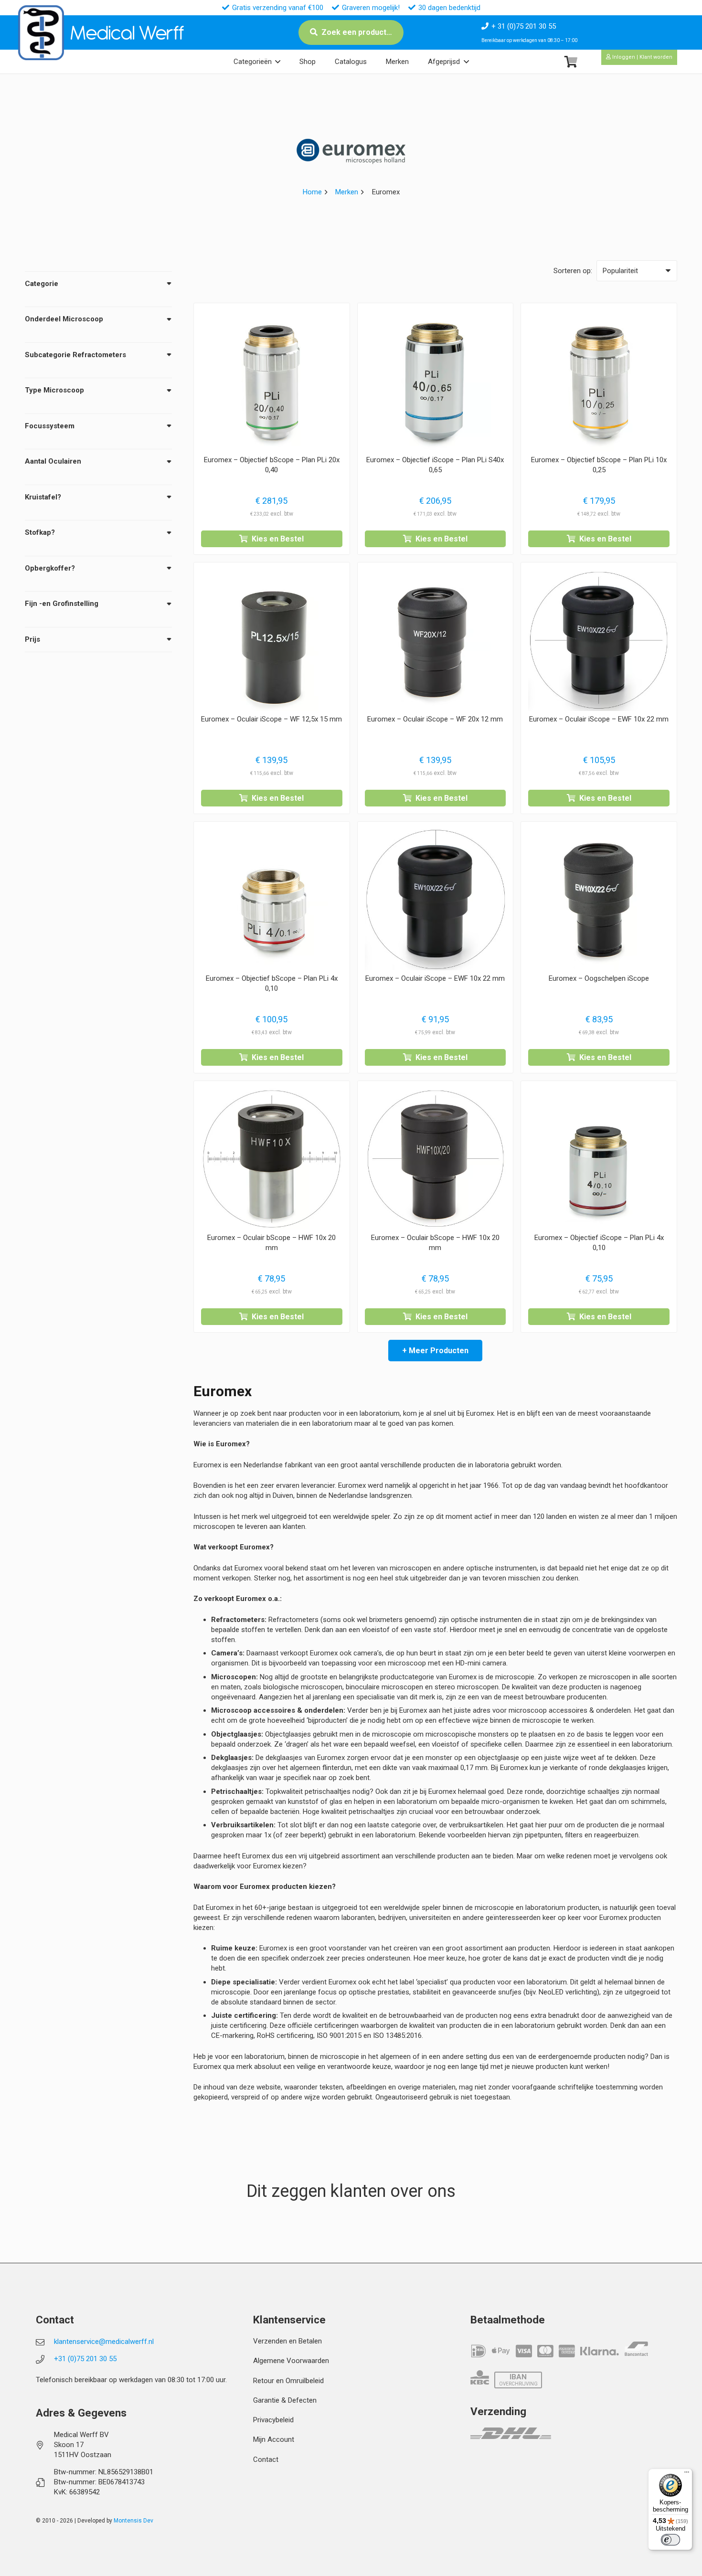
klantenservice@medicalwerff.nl (104, 2342)
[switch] (670, 2540)
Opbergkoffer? (50, 568)
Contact (266, 2459)
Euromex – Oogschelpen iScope (599, 978)
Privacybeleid (273, 2420)
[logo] (41, 33)
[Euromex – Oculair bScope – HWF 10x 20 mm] (272, 1159)
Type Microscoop (54, 390)
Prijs (32, 639)
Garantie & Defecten (285, 2400)
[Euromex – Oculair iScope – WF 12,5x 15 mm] (272, 640)
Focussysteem (50, 426)
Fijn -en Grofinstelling (62, 604)
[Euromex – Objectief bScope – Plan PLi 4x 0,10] (272, 900)
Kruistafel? (43, 497)
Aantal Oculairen (53, 461)
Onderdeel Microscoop (64, 319)
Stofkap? (40, 532)
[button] (278, 62)
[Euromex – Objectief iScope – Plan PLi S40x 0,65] (436, 381)
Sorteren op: (573, 271)
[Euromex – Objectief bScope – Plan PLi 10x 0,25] (599, 381)
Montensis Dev (133, 2521)
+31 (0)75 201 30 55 (85, 2359)
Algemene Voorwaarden (291, 2361)
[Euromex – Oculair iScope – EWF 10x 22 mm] (599, 640)
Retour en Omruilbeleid (288, 2381)
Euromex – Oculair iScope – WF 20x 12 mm (435, 719)
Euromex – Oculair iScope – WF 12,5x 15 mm (271, 719)
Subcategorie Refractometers (75, 355)
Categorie (42, 284)
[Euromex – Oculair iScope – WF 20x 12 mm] (436, 640)
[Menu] (687, 2474)
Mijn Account (274, 2439)
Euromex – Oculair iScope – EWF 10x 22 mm (599, 719)
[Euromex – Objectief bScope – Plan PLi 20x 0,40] (272, 381)
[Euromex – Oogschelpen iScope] (599, 900)
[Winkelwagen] (571, 62)
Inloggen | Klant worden (642, 57)
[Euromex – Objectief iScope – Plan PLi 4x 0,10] (599, 1159)
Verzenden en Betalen (287, 2341)
